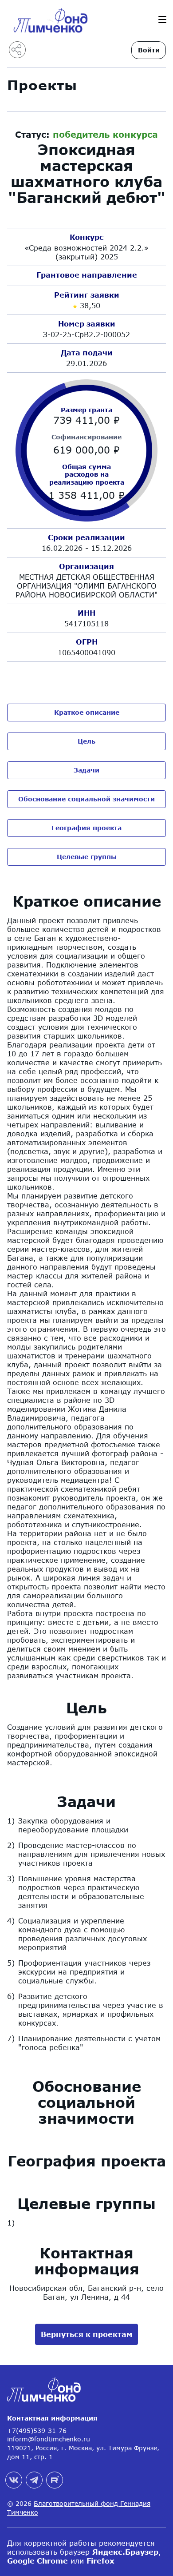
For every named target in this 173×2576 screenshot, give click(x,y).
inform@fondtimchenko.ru (49, 2439)
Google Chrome (37, 2561)
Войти (149, 50)
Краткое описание (87, 712)
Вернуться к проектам (86, 2334)
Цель (86, 741)
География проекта (86, 828)
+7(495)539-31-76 (37, 2431)
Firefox (100, 2561)
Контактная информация (52, 2418)
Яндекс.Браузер (125, 2552)
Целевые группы (87, 857)
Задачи (86, 770)
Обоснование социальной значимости (86, 799)
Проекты (42, 85)
